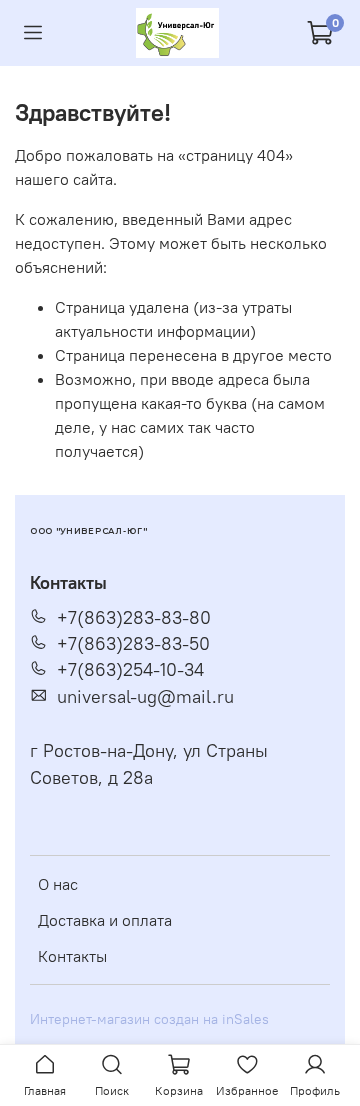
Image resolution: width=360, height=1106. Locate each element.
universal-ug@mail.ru (145, 697)
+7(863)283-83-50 (133, 644)
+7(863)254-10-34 (130, 670)
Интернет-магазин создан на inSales (149, 1019)
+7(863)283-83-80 (134, 618)
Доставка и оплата (105, 920)
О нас (58, 884)
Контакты (72, 956)
